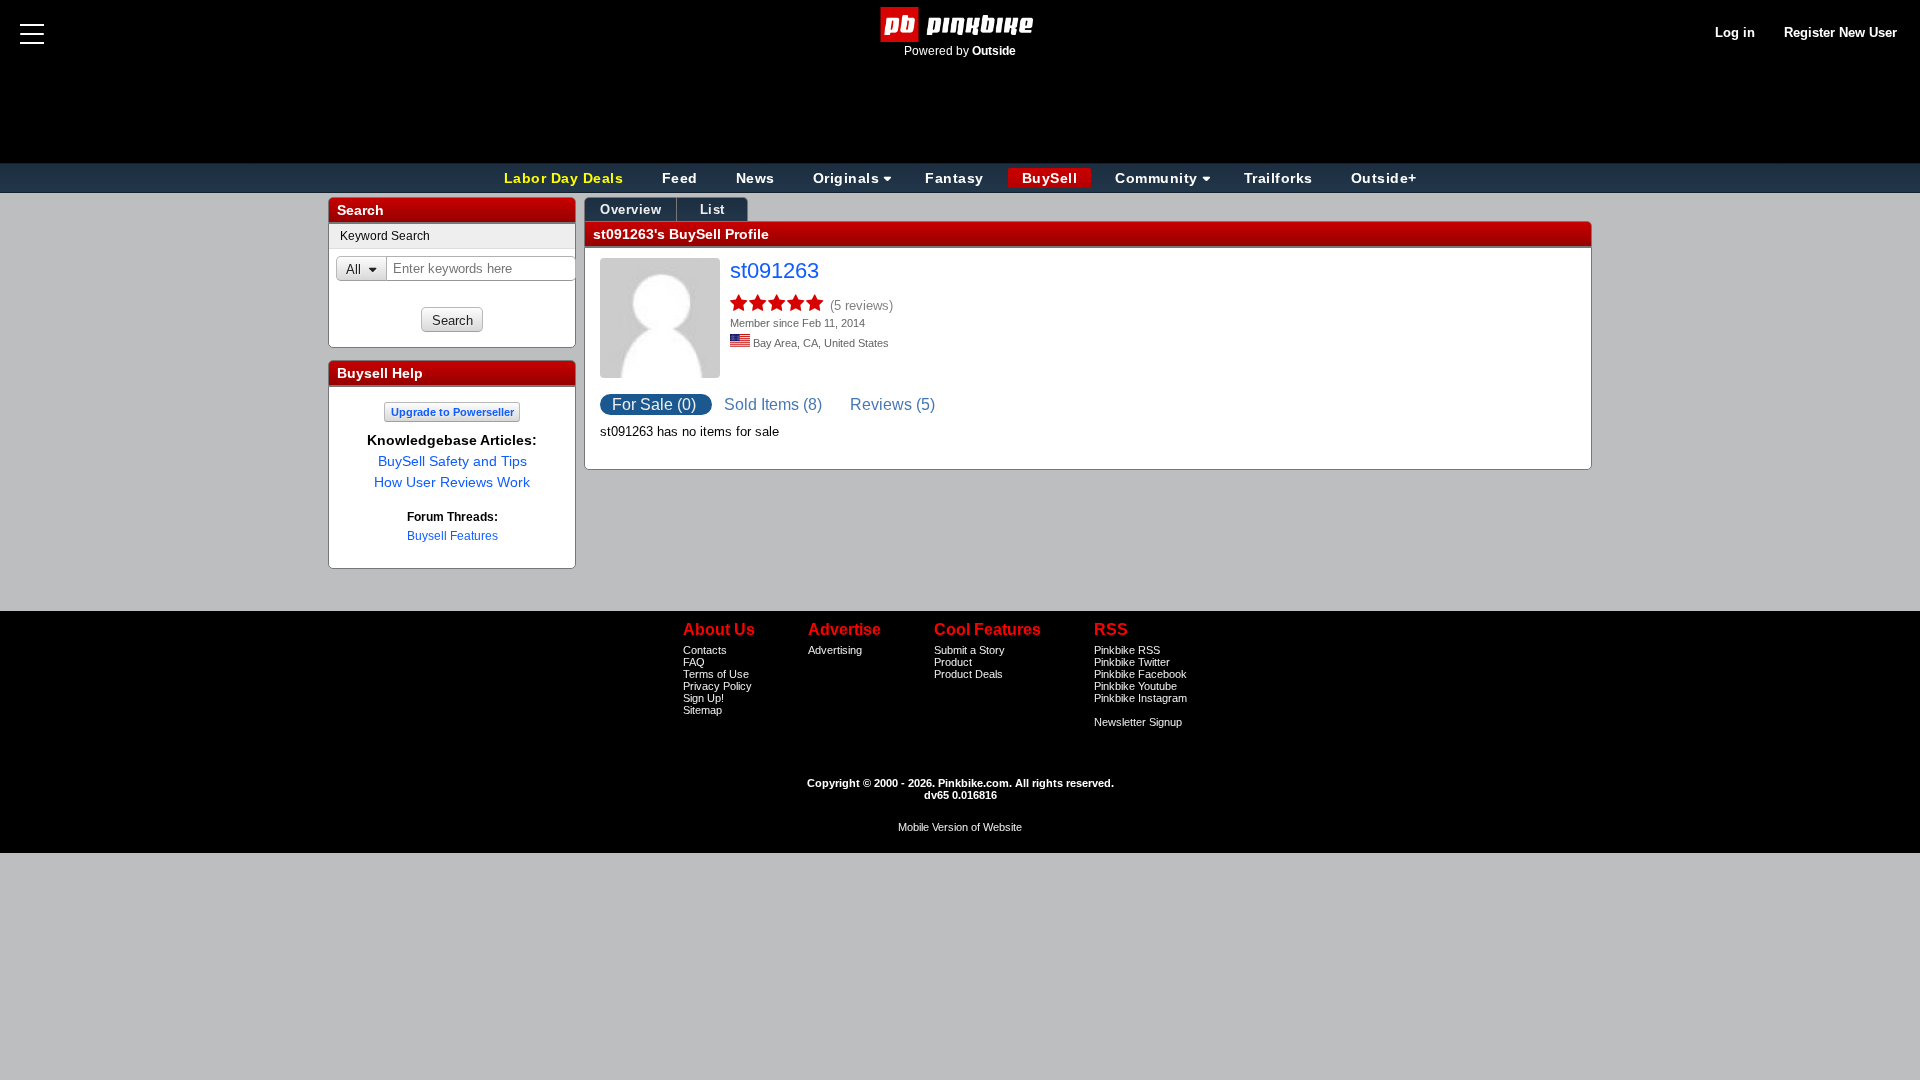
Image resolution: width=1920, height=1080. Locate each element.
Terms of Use (716, 674)
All (353, 269)
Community (1156, 178)
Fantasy (954, 178)
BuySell (1050, 178)
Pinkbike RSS (1127, 650)
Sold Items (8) (775, 404)
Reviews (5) (892, 404)
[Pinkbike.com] (960, 24)
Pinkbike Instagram (1140, 698)
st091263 (774, 270)
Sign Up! (703, 698)
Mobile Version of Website (960, 827)
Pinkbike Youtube (1135, 686)
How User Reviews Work (452, 482)
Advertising (835, 650)
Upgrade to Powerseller (452, 412)
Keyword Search (385, 236)
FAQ (694, 662)
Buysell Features (452, 536)
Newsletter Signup (1138, 722)
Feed (680, 178)
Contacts (705, 650)
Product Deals (968, 674)
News (755, 178)
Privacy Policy (717, 686)
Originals (846, 178)
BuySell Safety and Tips (452, 461)
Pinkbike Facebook (1140, 674)
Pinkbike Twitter (1132, 662)
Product (953, 662)
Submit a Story (969, 650)
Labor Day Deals (566, 178)
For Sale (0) (656, 404)
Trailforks (1278, 178)
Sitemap (702, 710)
